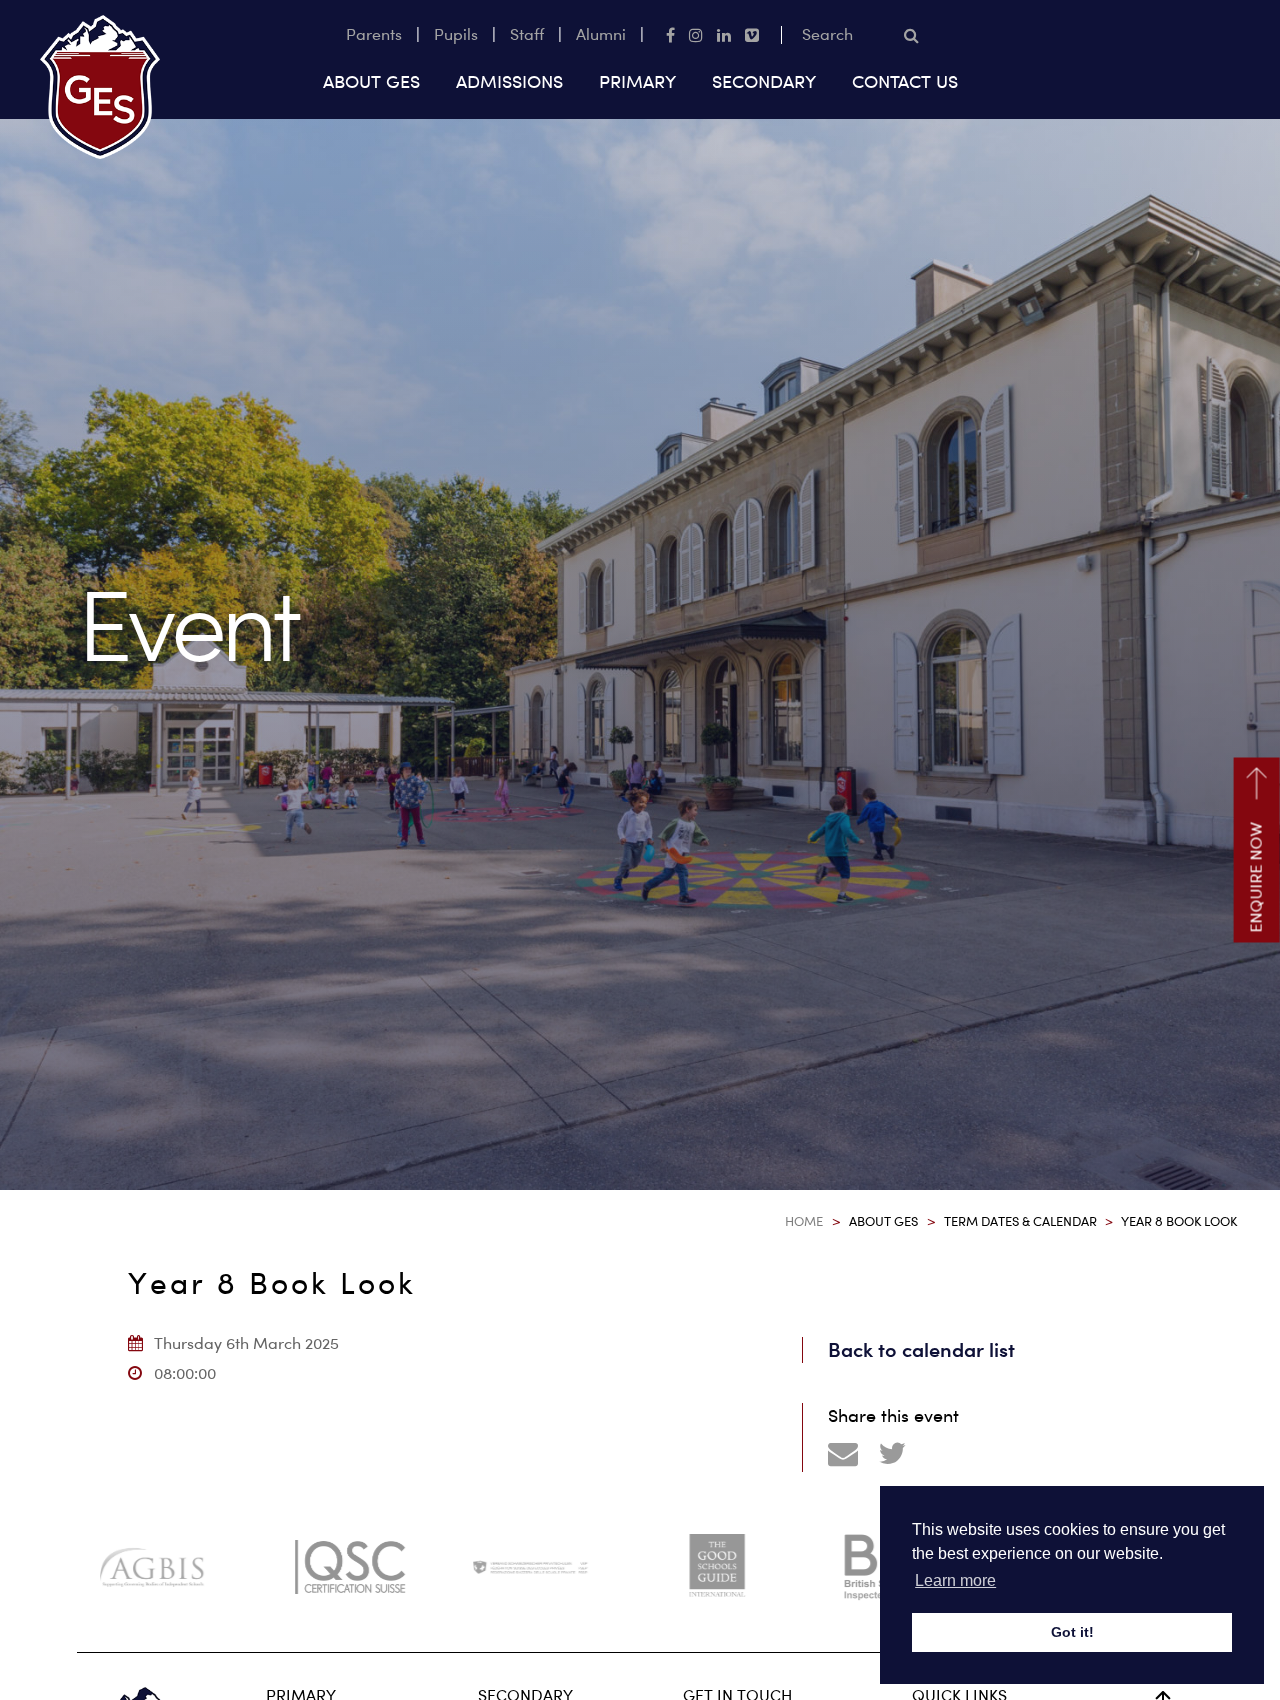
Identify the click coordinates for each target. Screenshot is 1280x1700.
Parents (374, 34)
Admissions (509, 81)
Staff (527, 34)
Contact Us (905, 81)
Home (804, 1221)
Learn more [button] (955, 1580)
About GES (371, 81)
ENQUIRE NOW (1256, 878)
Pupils (456, 34)
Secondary (764, 81)
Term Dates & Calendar (1020, 1221)
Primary (637, 81)
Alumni (601, 34)
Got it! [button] (1072, 1632)
